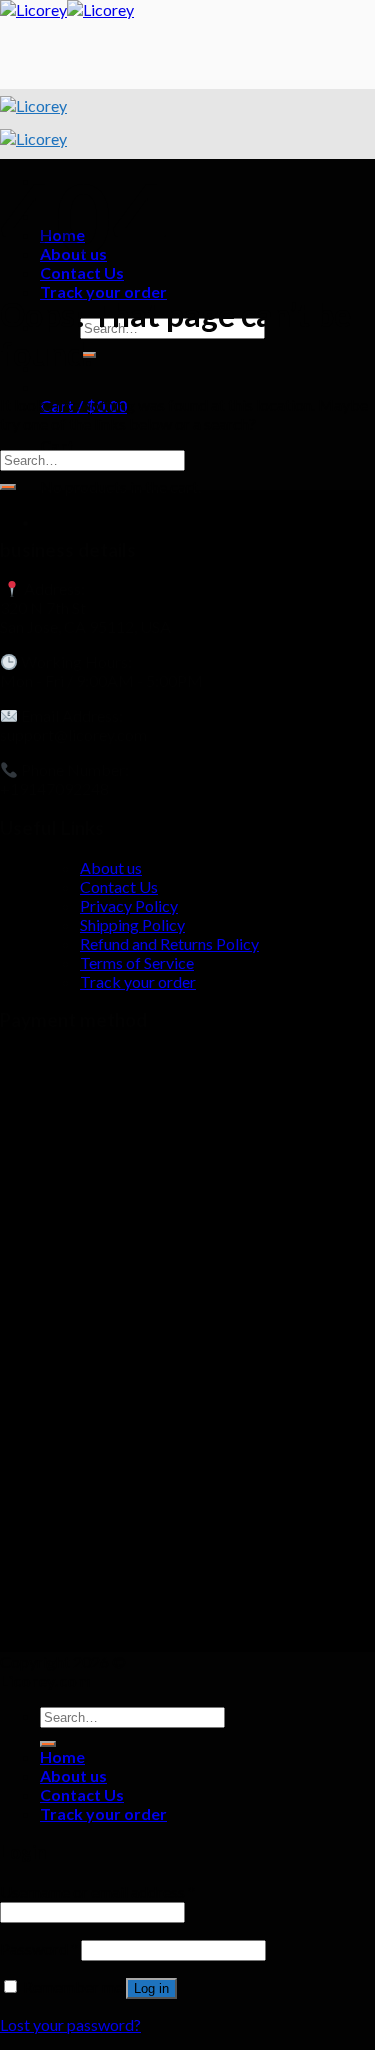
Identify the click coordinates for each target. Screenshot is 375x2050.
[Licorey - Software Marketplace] (67, 9)
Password (39, 1948)
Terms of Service (137, 962)
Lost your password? (70, 2024)
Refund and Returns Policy (169, 943)
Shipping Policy (132, 924)
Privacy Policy (129, 905)
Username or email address (97, 1891)
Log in (151, 1988)
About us (111, 867)
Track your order (103, 291)
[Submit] (8, 487)
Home (62, 1756)
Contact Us (119, 886)
